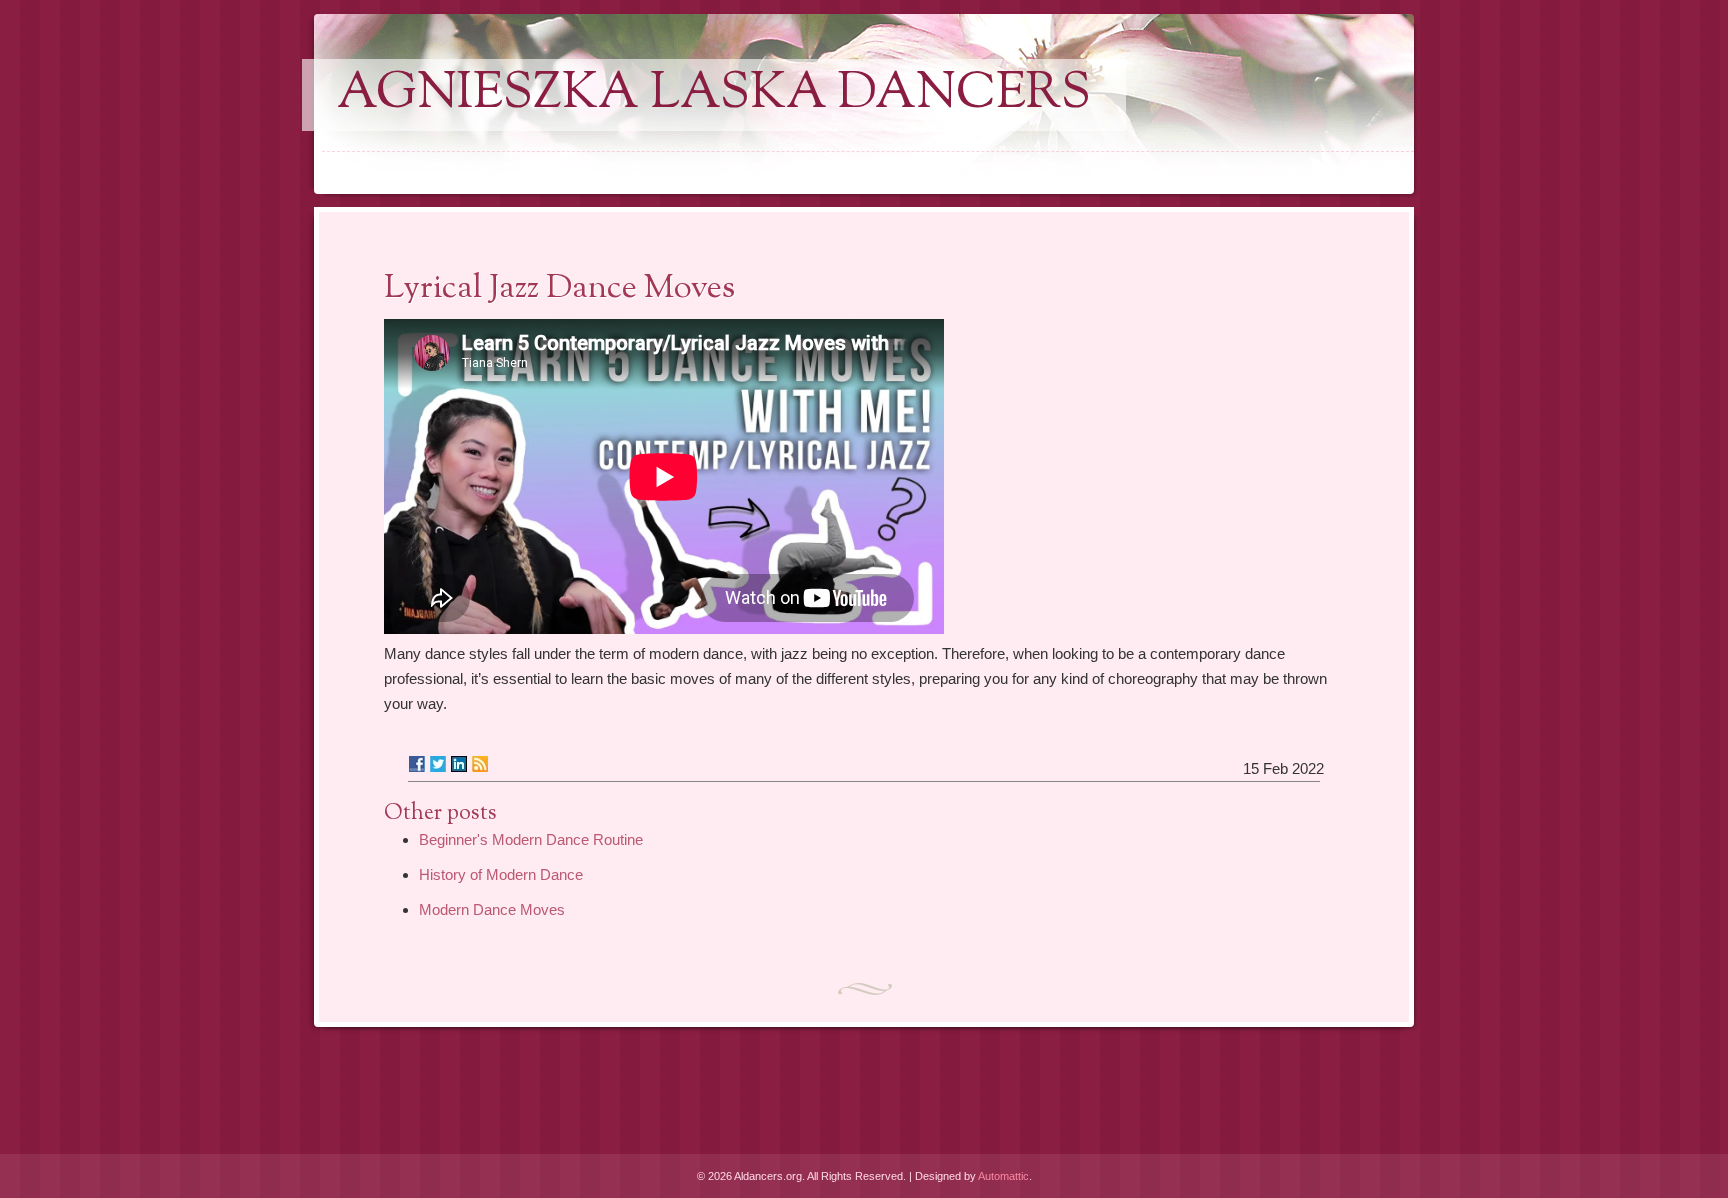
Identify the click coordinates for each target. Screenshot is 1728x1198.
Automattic (1003, 1176)
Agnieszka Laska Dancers (714, 95)
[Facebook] (417, 764)
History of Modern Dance (501, 874)
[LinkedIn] (459, 764)
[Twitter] (438, 764)
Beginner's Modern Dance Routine (531, 839)
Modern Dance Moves (492, 909)
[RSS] (480, 764)
